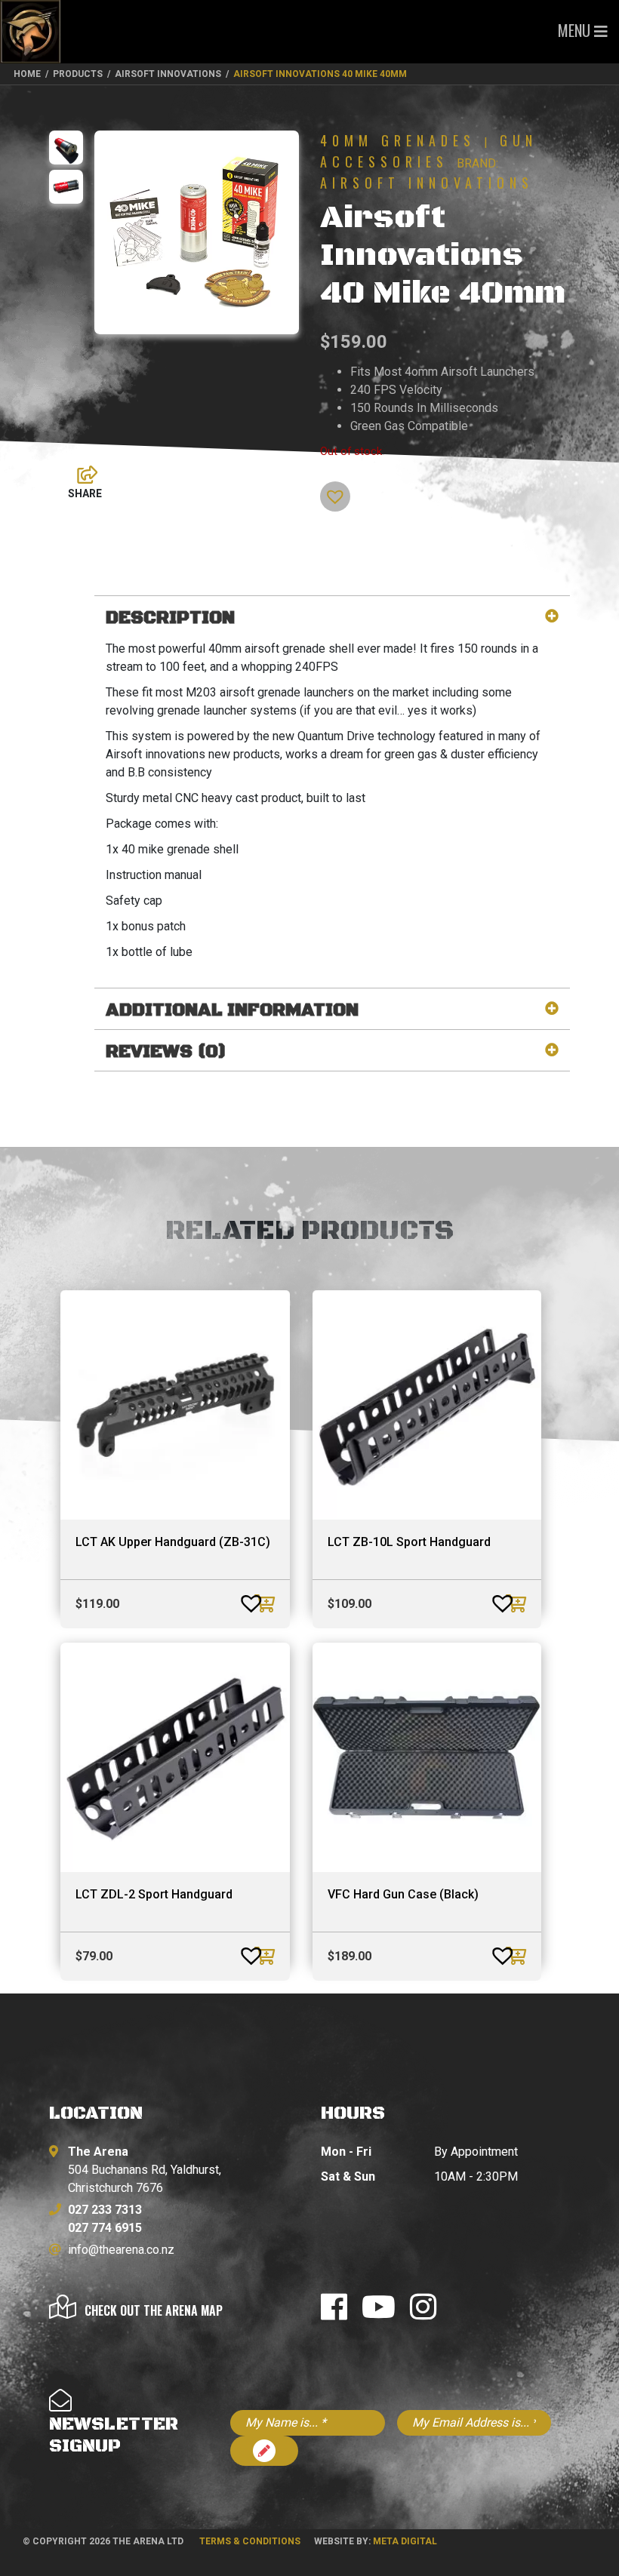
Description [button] (170, 618)
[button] (327, 489)
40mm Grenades (398, 140)
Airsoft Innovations (427, 183)
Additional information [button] (232, 1011)
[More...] (80, 471)
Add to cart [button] (266, 1603)
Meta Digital (405, 2541)
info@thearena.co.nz (121, 2250)
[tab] (332, 618)
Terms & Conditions (250, 2541)
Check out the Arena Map (154, 2310)
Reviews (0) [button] (166, 1052)
